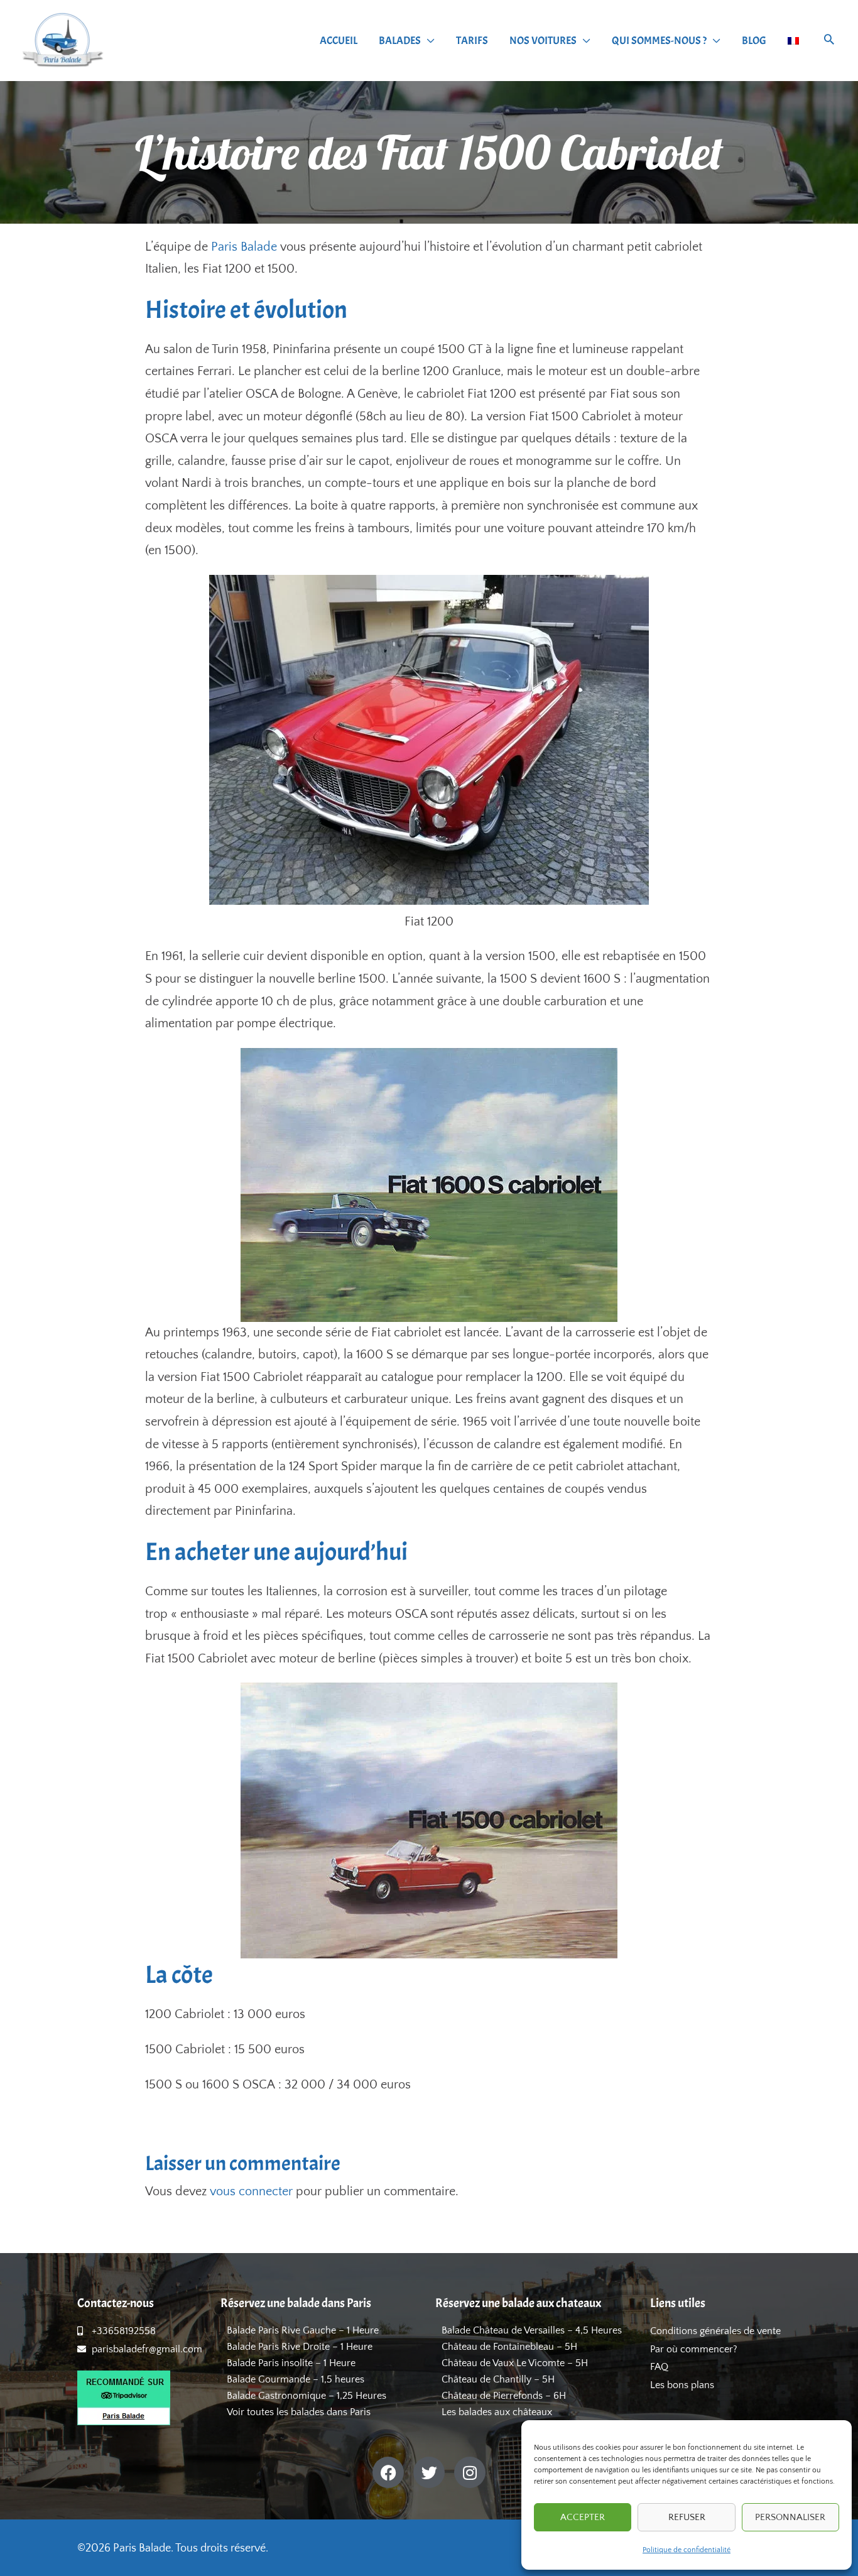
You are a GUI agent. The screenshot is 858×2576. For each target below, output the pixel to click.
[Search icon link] (829, 41)
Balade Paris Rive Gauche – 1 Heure (303, 2330)
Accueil (339, 41)
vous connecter (251, 2191)
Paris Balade (244, 247)
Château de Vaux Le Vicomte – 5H (515, 2363)
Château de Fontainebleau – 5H (509, 2347)
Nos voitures (543, 41)
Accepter (583, 2517)
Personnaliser (790, 2517)
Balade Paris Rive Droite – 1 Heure (300, 2347)
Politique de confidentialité (687, 2550)
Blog (754, 41)
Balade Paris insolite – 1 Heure (291, 2363)
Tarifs (472, 41)
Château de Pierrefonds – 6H (504, 2396)
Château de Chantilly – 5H (498, 2379)
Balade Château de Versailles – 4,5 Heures (532, 2330)
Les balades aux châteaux (497, 2412)
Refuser (687, 2517)
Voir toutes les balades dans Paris (299, 2412)
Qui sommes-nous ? (659, 41)
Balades (400, 41)
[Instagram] (470, 2472)
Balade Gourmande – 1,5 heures (296, 2379)
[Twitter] (429, 2472)
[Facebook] (388, 2472)
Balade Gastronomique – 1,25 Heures (307, 2396)
